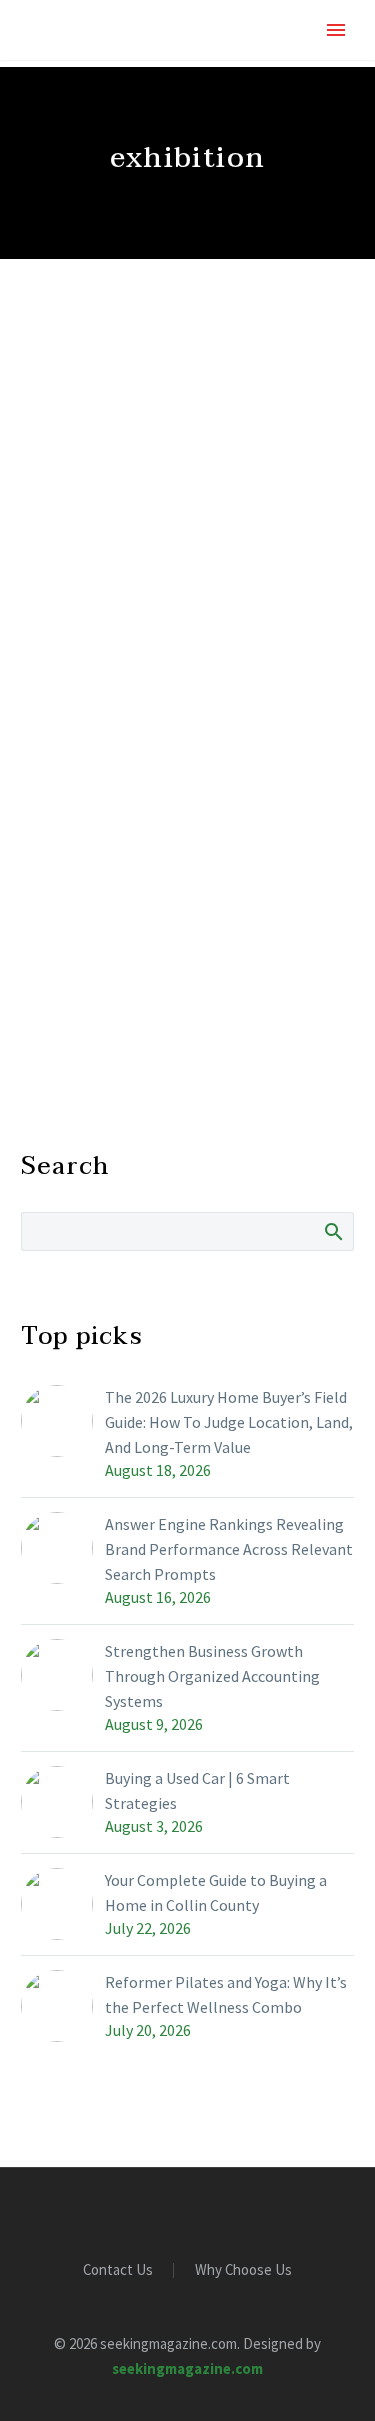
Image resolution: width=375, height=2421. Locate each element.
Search (332, 1231)
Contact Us (118, 2270)
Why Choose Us (243, 2270)
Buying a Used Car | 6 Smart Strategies (197, 1790)
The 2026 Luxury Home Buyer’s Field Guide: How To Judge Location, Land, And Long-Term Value (229, 1422)
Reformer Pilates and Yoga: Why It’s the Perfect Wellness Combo (226, 1994)
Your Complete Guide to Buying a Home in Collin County (216, 1892)
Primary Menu (336, 30)
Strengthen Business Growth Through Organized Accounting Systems (212, 1676)
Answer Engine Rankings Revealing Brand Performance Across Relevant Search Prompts (229, 1549)
